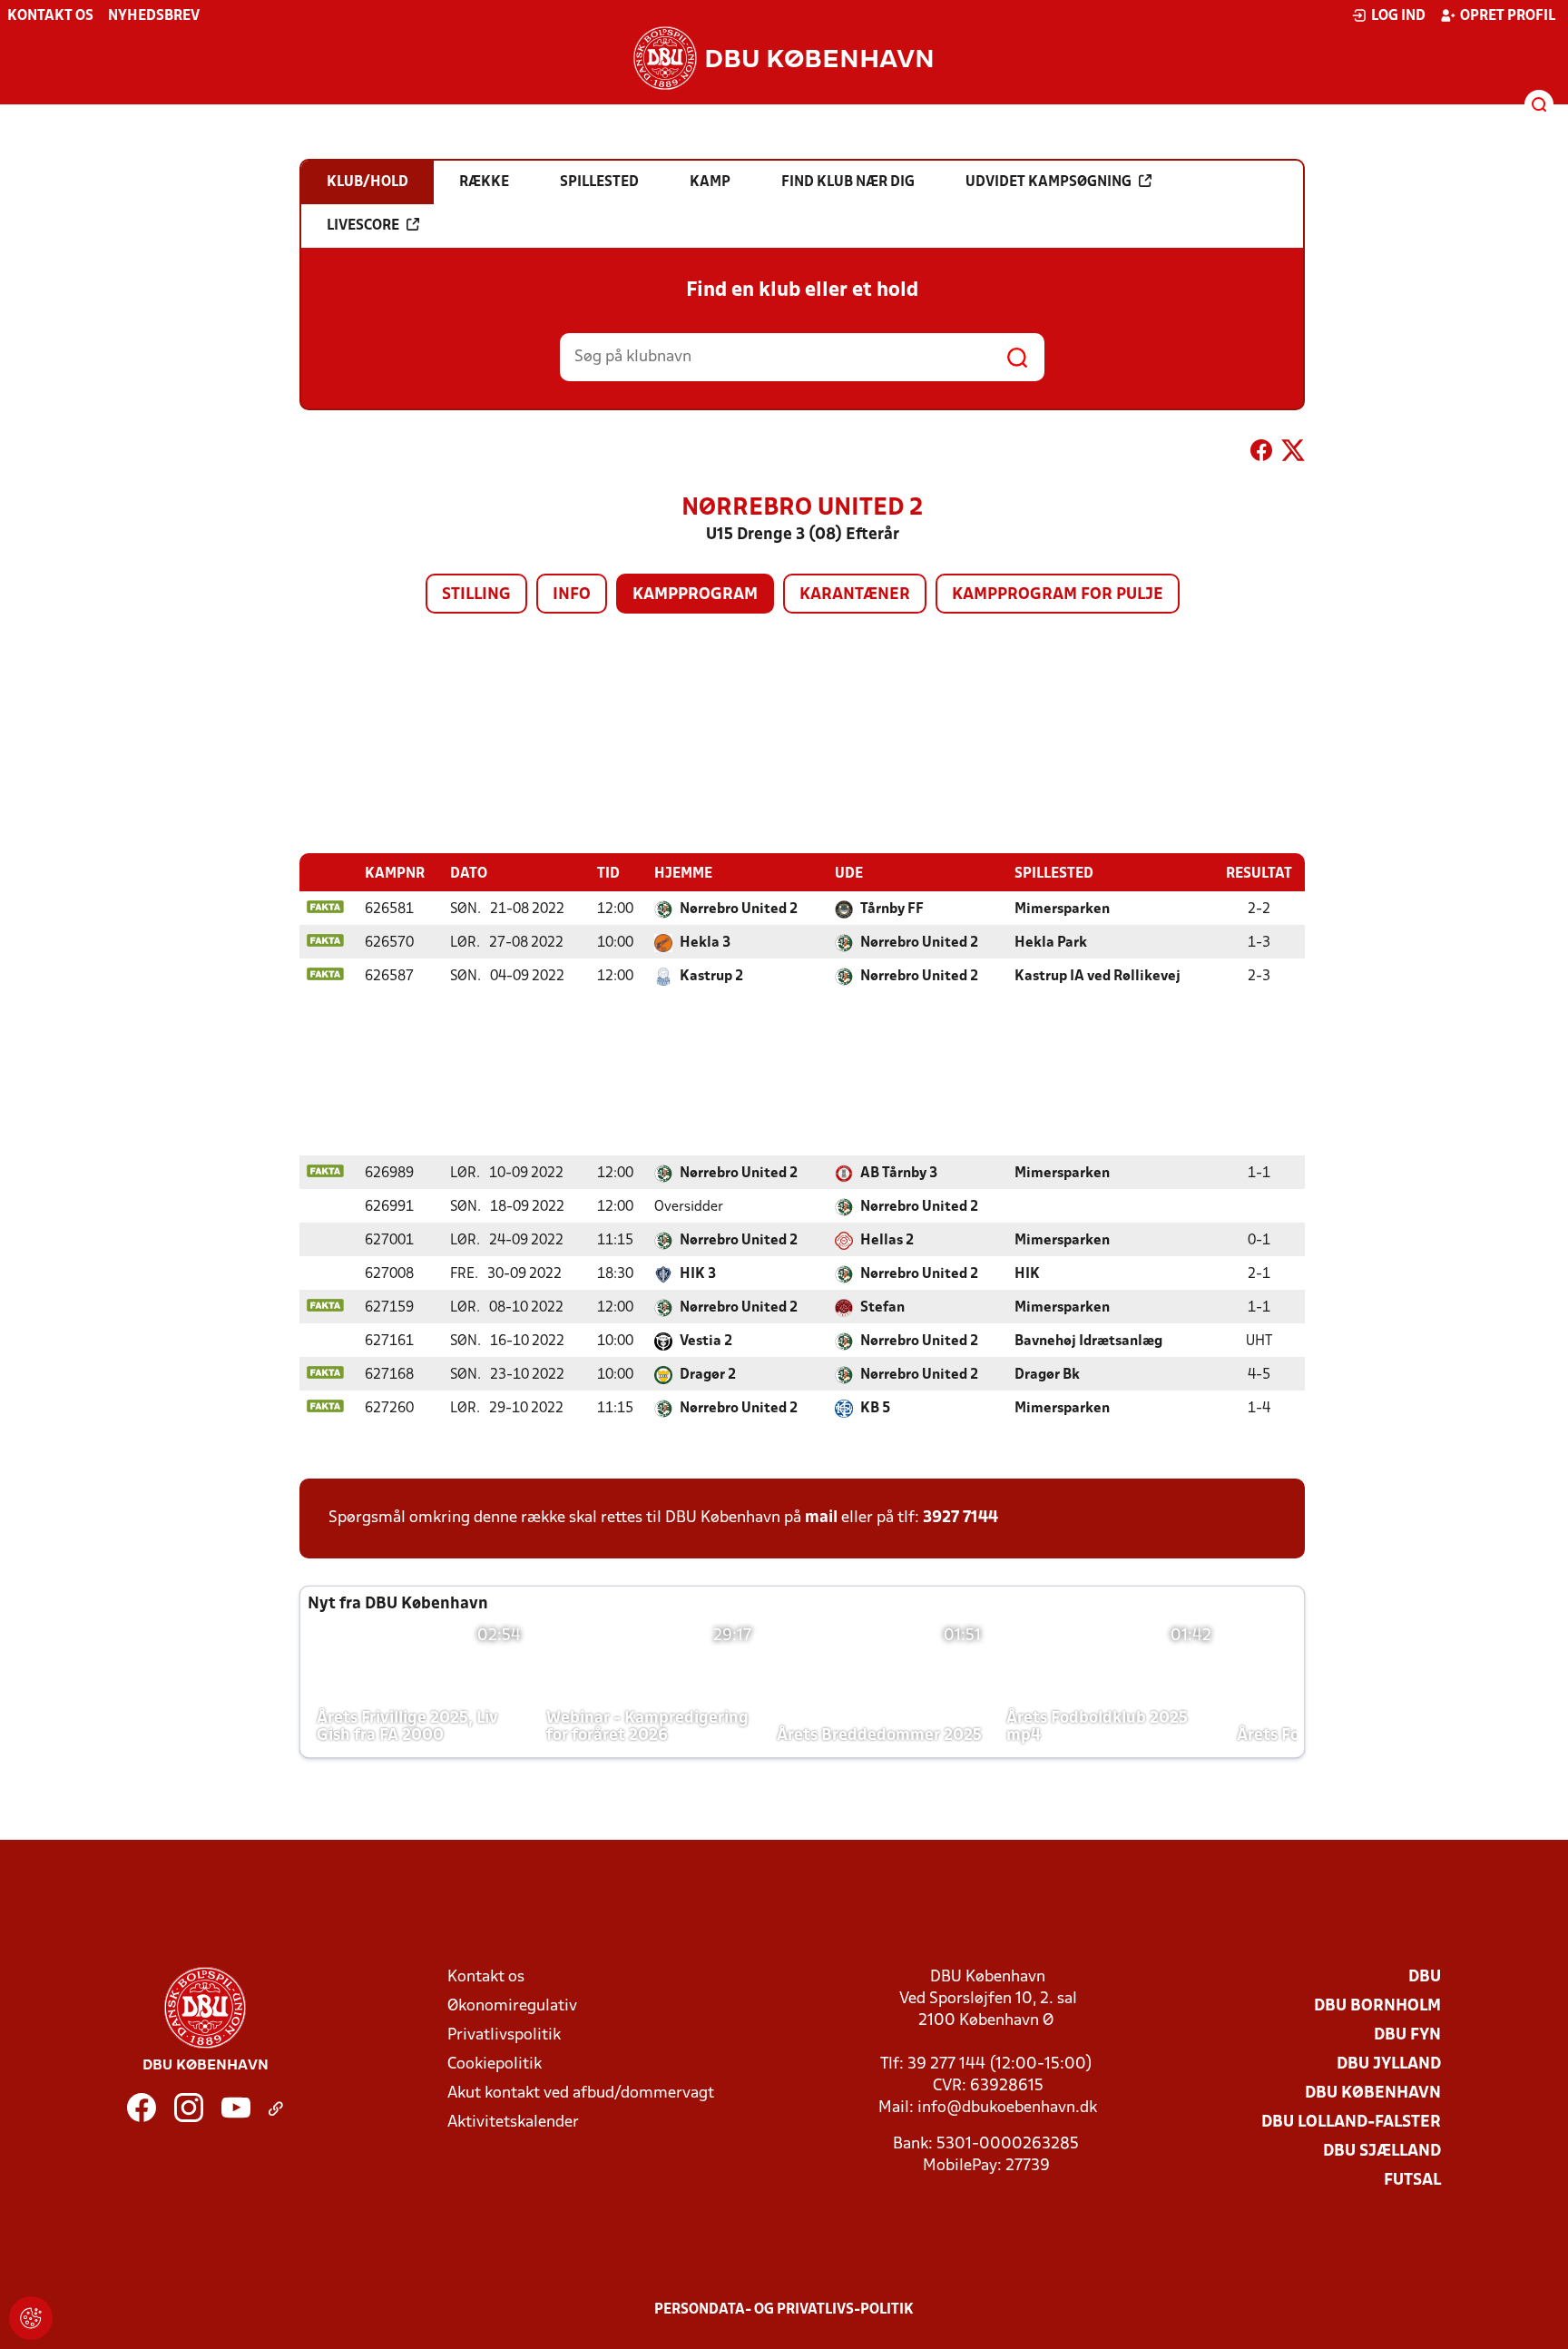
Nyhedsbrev (154, 16)
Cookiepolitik (495, 2064)
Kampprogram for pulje (1058, 595)
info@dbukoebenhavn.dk (1007, 2108)
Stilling (476, 595)
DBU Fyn (1407, 2035)
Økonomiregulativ (512, 2006)
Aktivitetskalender (513, 2123)
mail (821, 1518)
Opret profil (1508, 16)
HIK (1027, 1274)
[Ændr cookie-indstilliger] (31, 2318)
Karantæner (855, 595)
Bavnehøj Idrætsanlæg (1088, 1342)
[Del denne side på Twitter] (1293, 454)
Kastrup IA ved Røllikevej (1098, 977)
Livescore (363, 226)
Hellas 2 (887, 1241)
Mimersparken (1062, 909)
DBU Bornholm (1377, 2006)
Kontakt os (50, 16)
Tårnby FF (892, 909)
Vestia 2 (706, 1342)
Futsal (1412, 2181)
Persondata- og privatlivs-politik (784, 2310)
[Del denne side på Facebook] (1261, 454)
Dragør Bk (1047, 1375)
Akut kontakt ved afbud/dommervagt (581, 2093)
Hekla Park (1051, 943)
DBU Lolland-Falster (1351, 2123)
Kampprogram (695, 595)
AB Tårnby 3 (899, 1174)
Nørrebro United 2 (739, 909)
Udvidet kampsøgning (1049, 182)
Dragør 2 (708, 1375)
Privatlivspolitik (504, 2035)
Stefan (882, 1308)
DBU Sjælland (1382, 2152)
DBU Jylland (1389, 2064)
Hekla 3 (705, 943)
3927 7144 (960, 1518)
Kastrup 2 (711, 977)
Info (572, 595)
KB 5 (875, 1409)
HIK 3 (698, 1274)
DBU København (1373, 2093)
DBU (1425, 1977)
